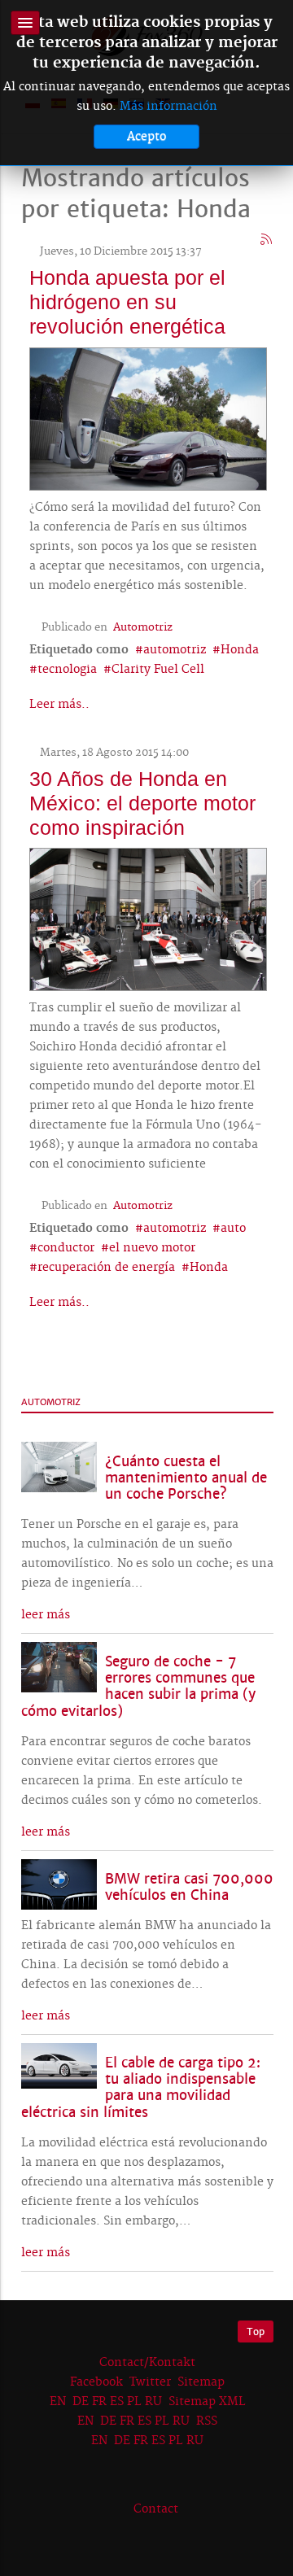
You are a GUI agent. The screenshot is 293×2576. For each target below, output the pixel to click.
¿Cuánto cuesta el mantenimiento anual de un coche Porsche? (186, 1478)
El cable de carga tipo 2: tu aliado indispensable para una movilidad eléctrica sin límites (141, 2087)
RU (153, 2402)
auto (233, 1229)
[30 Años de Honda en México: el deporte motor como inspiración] (148, 918)
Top (256, 2331)
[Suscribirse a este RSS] (267, 240)
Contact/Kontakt (146, 2363)
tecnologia (67, 670)
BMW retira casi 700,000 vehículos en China (189, 1887)
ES (117, 2402)
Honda (240, 650)
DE (81, 2402)
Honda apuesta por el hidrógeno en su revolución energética (127, 302)
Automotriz (143, 627)
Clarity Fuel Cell (158, 670)
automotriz (175, 650)
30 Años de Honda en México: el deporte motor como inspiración (142, 803)
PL (134, 2402)
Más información (168, 107)
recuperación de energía (106, 1268)
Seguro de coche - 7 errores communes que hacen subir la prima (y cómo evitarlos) (138, 1686)
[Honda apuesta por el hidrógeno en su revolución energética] (148, 417)
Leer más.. (59, 705)
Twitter (150, 2382)
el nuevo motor (152, 1248)
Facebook (96, 2382)
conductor (66, 1248)
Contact (156, 2509)
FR (99, 2402)
